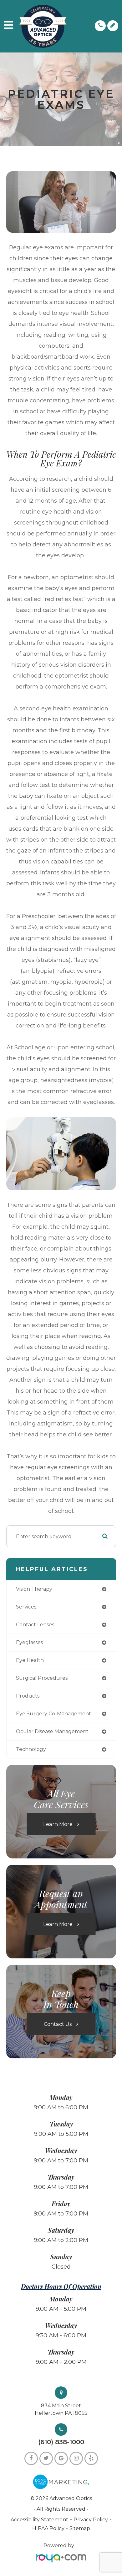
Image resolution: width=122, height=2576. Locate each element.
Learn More (58, 1824)
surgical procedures (42, 1678)
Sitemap (80, 2528)
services (26, 1607)
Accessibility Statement (39, 2520)
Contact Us (58, 2024)
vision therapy (34, 1589)
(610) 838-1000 (61, 2442)
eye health (30, 1660)
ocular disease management (52, 1731)
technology (31, 1749)
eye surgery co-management (53, 1714)
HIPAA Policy (49, 2528)
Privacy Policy (91, 2520)
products (28, 1696)
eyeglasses (29, 1642)
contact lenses (35, 1625)
